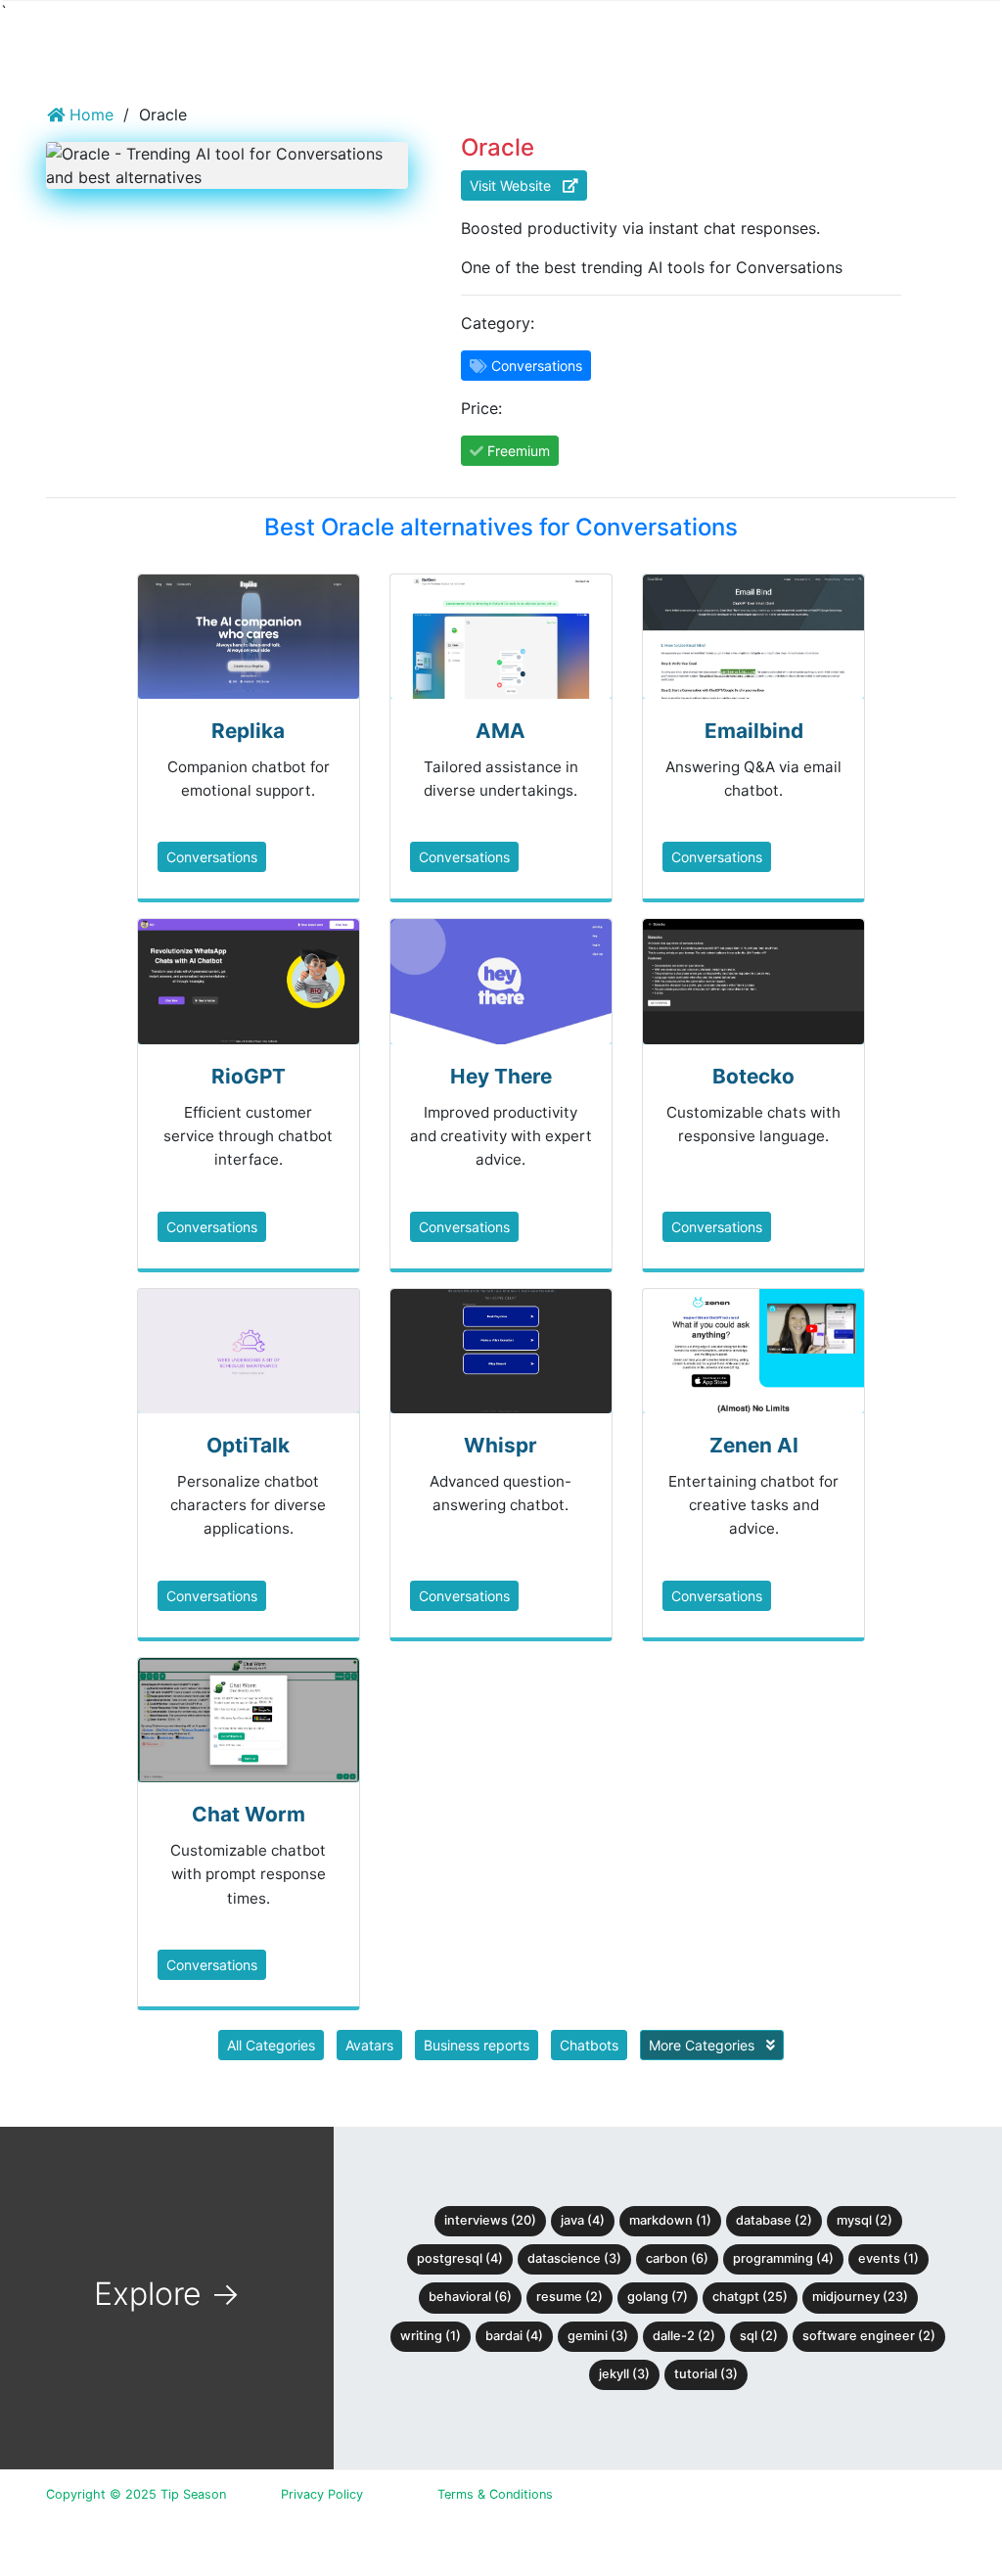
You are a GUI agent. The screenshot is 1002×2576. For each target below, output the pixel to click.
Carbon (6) (677, 2258)
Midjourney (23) (860, 2297)
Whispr (501, 1445)
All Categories (271, 2045)
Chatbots (589, 2045)
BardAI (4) (514, 2336)
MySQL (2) (865, 2220)
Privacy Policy (322, 2494)
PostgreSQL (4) (460, 2258)
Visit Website (516, 185)
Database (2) (774, 2220)
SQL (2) (759, 2336)
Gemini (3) (598, 2336)
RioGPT (249, 1076)
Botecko (753, 1076)
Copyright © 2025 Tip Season (136, 2494)
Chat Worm (249, 1814)
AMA (501, 731)
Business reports (477, 2045)
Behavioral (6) (470, 2297)
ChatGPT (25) (750, 2297)
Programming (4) (783, 2258)
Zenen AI (754, 1445)
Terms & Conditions (495, 2494)
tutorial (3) (706, 2374)
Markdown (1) (670, 2220)
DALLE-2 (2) (684, 2336)
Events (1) (888, 2258)
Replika (248, 731)
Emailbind (754, 731)
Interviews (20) (490, 2220)
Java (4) (583, 2220)
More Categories (704, 2045)
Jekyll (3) (624, 2374)
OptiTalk (248, 1445)
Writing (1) (431, 2336)
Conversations (212, 857)
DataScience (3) (574, 2258)
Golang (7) (658, 2297)
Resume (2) (569, 2297)
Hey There (501, 1076)
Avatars (369, 2045)
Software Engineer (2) (869, 2336)
